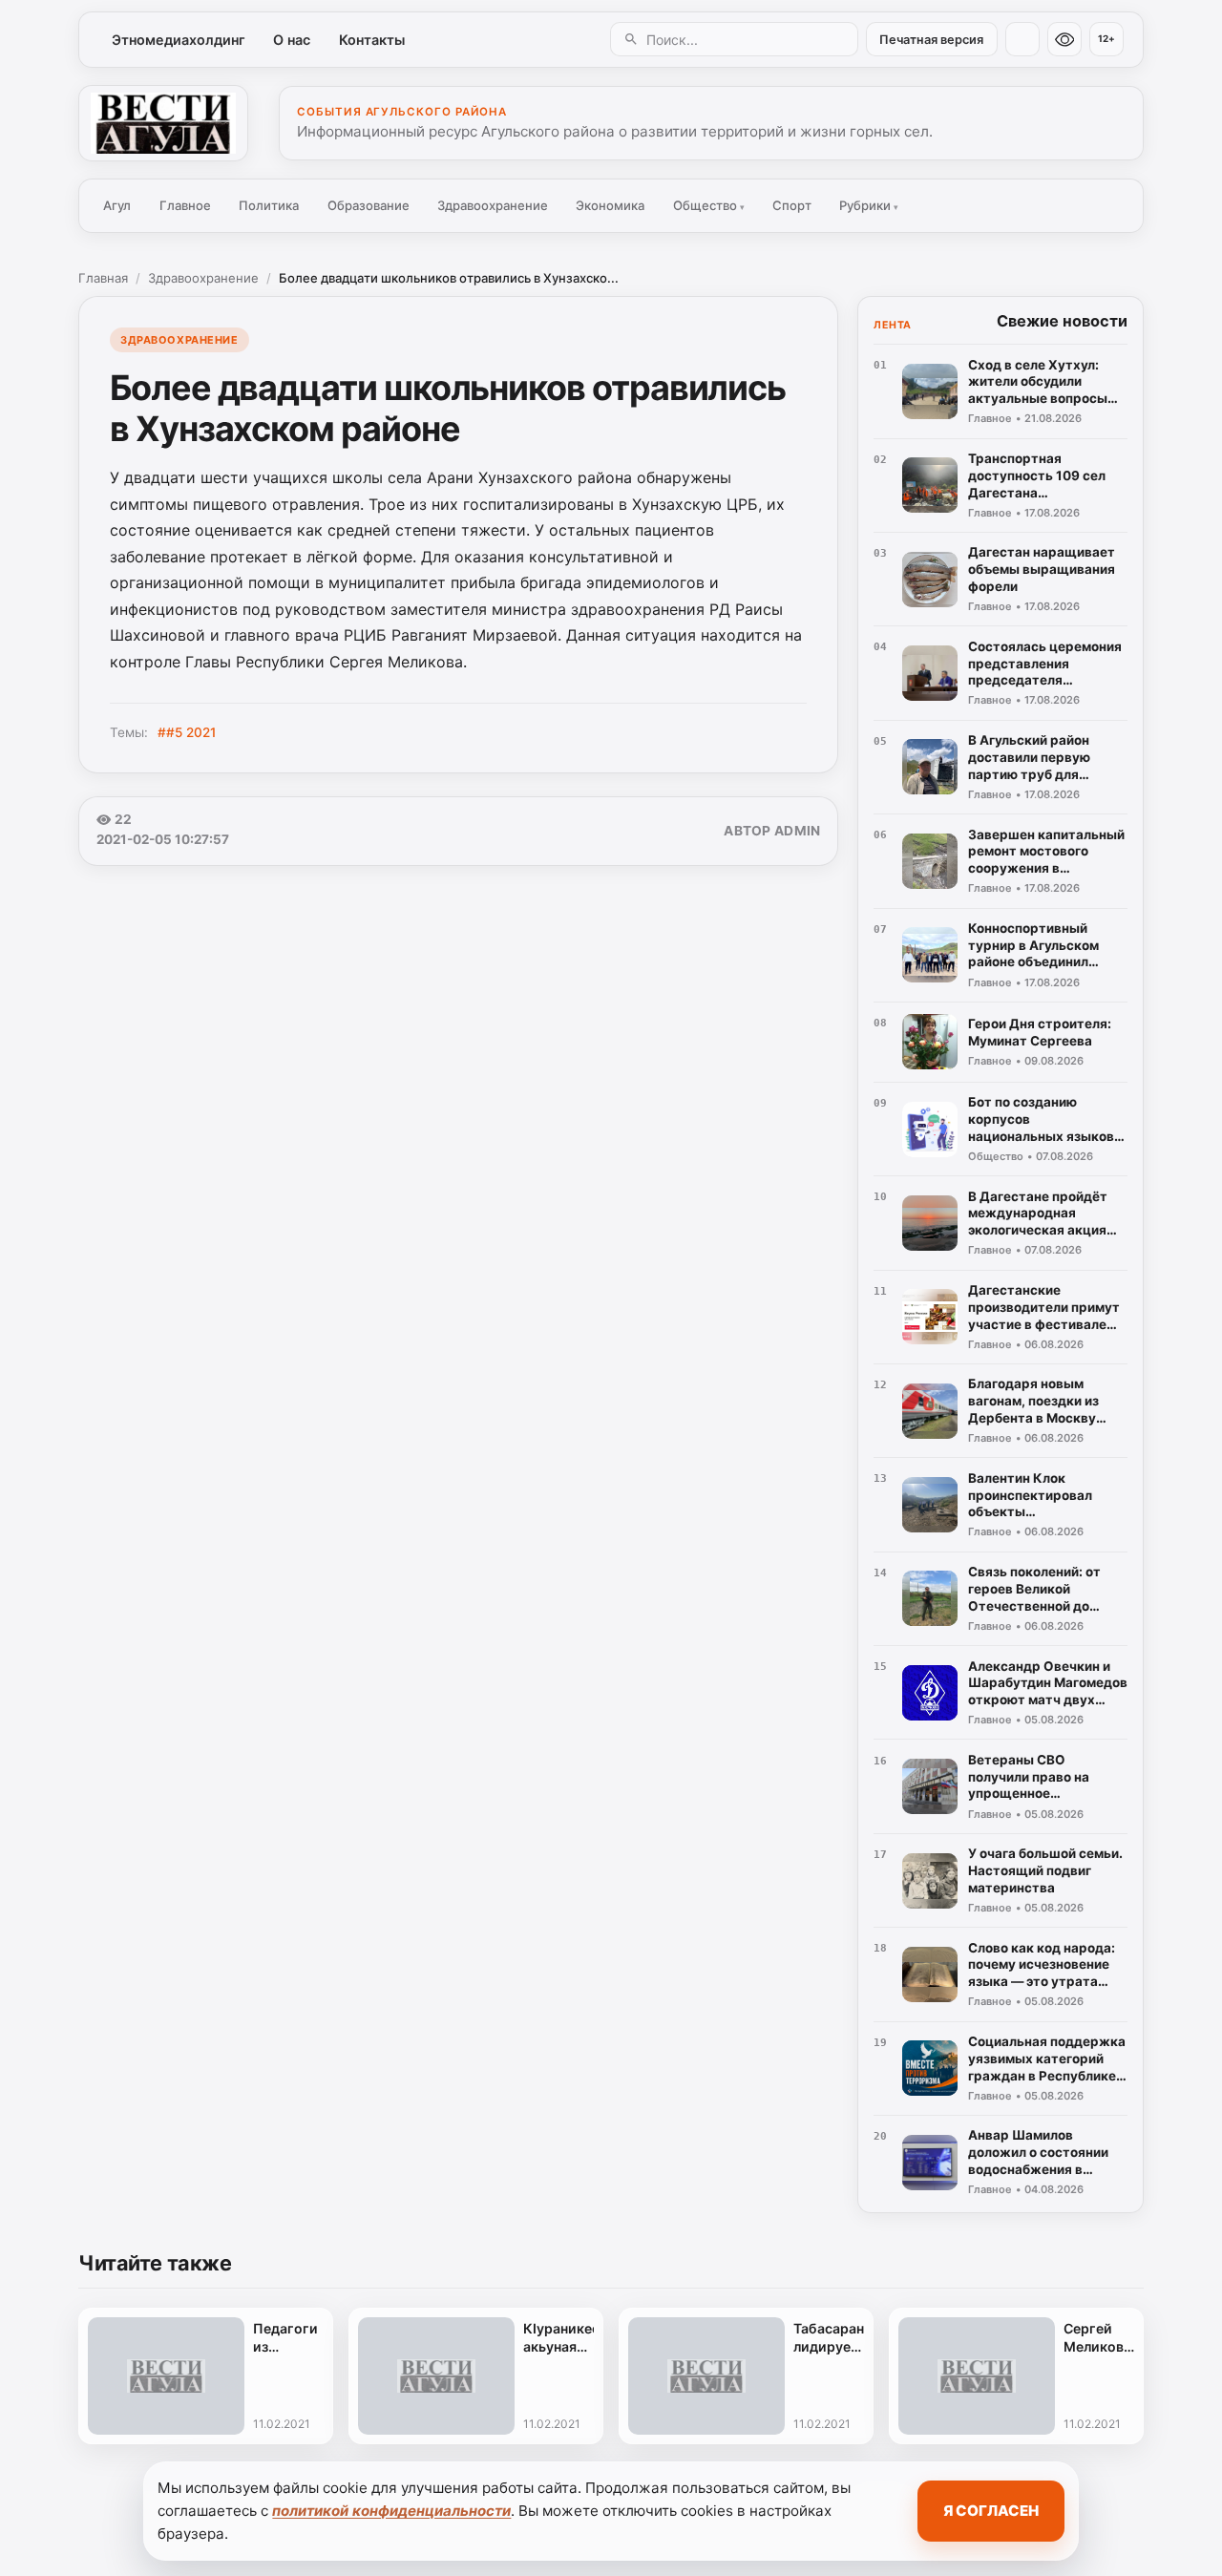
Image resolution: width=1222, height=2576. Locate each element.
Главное (185, 205)
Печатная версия (931, 40)
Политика (269, 205)
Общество (709, 205)
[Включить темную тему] (1022, 39)
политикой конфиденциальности (391, 2511)
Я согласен (991, 2511)
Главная (103, 278)
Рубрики (869, 205)
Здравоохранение (493, 205)
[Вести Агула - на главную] (163, 123)
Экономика (610, 205)
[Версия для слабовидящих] (1064, 39)
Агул (117, 205)
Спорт (792, 205)
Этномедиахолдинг (179, 40)
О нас (292, 40)
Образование (369, 205)
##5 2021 (187, 732)
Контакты (372, 40)
